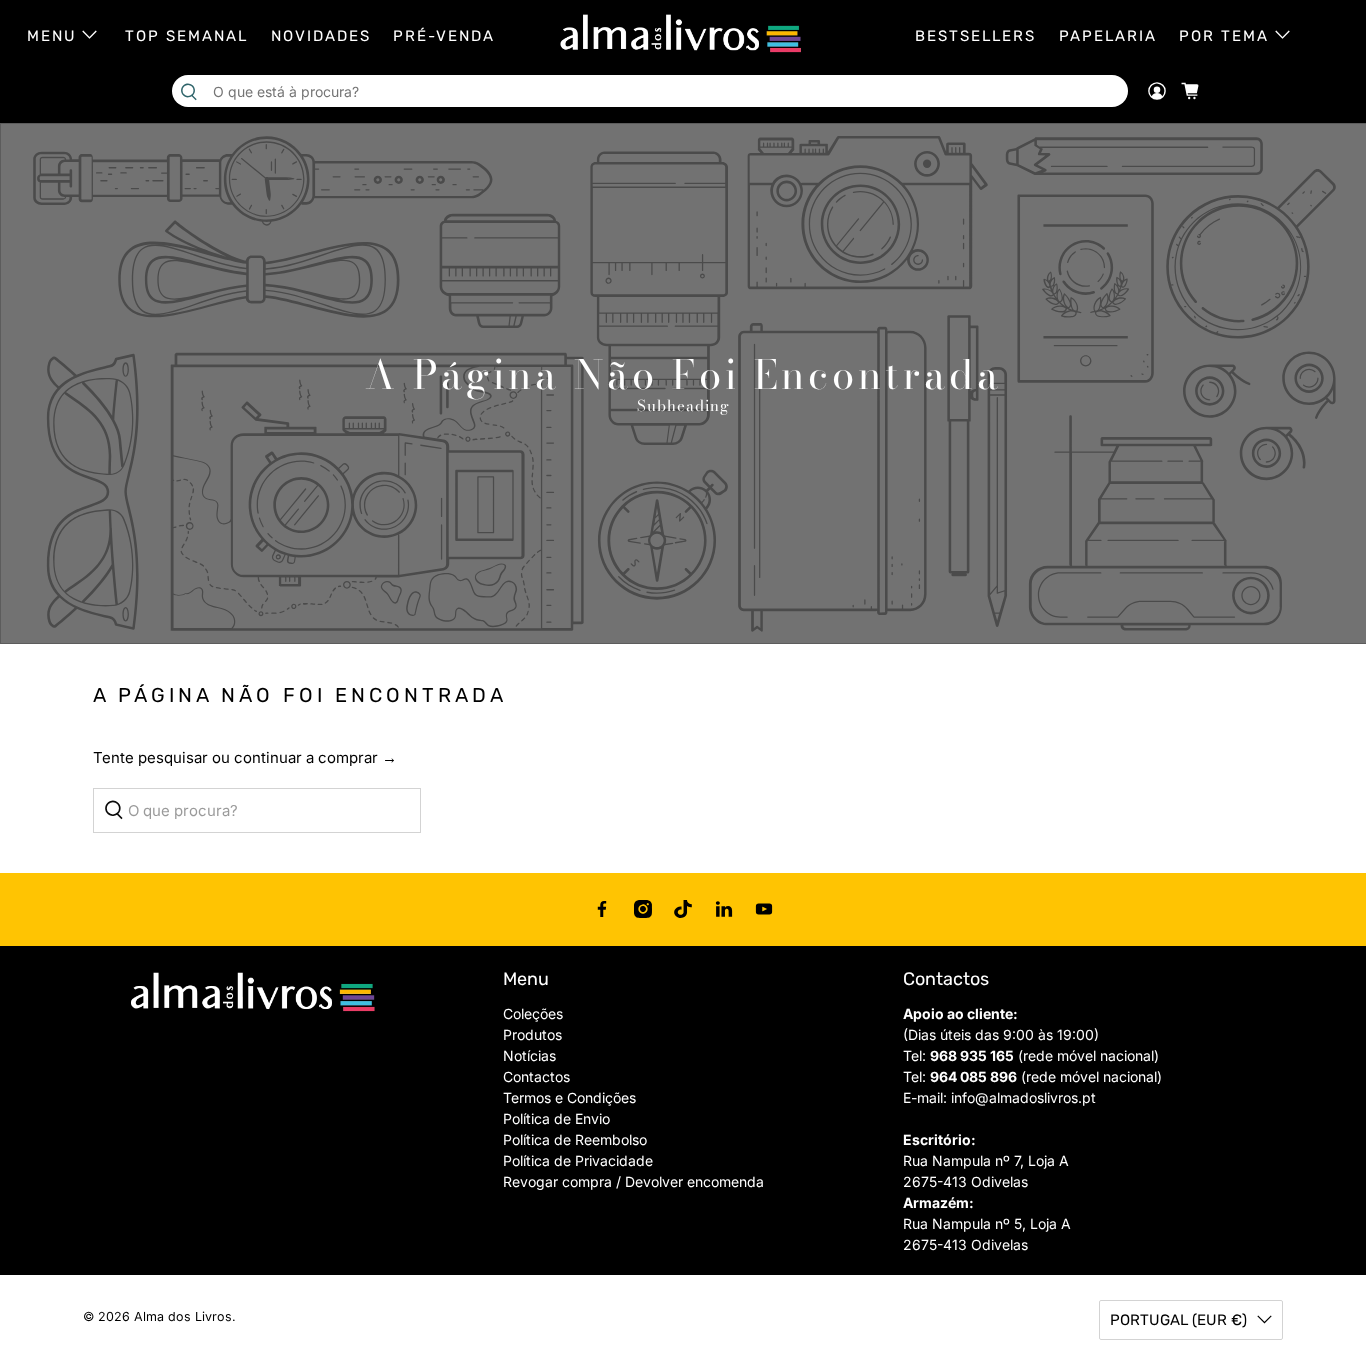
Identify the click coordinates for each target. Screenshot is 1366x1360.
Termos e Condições (569, 1097)
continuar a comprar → (315, 757)
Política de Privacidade (578, 1160)
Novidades (321, 36)
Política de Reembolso (575, 1139)
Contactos (536, 1076)
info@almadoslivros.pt (1023, 1097)
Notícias (529, 1055)
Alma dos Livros (183, 1316)
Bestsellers (975, 36)
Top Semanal (186, 36)
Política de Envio (556, 1118)
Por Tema (1224, 36)
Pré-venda (444, 36)
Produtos (532, 1034)
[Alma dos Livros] (683, 34)
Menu (52, 36)
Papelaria (1108, 36)
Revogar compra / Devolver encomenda (633, 1181)
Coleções (533, 1013)
